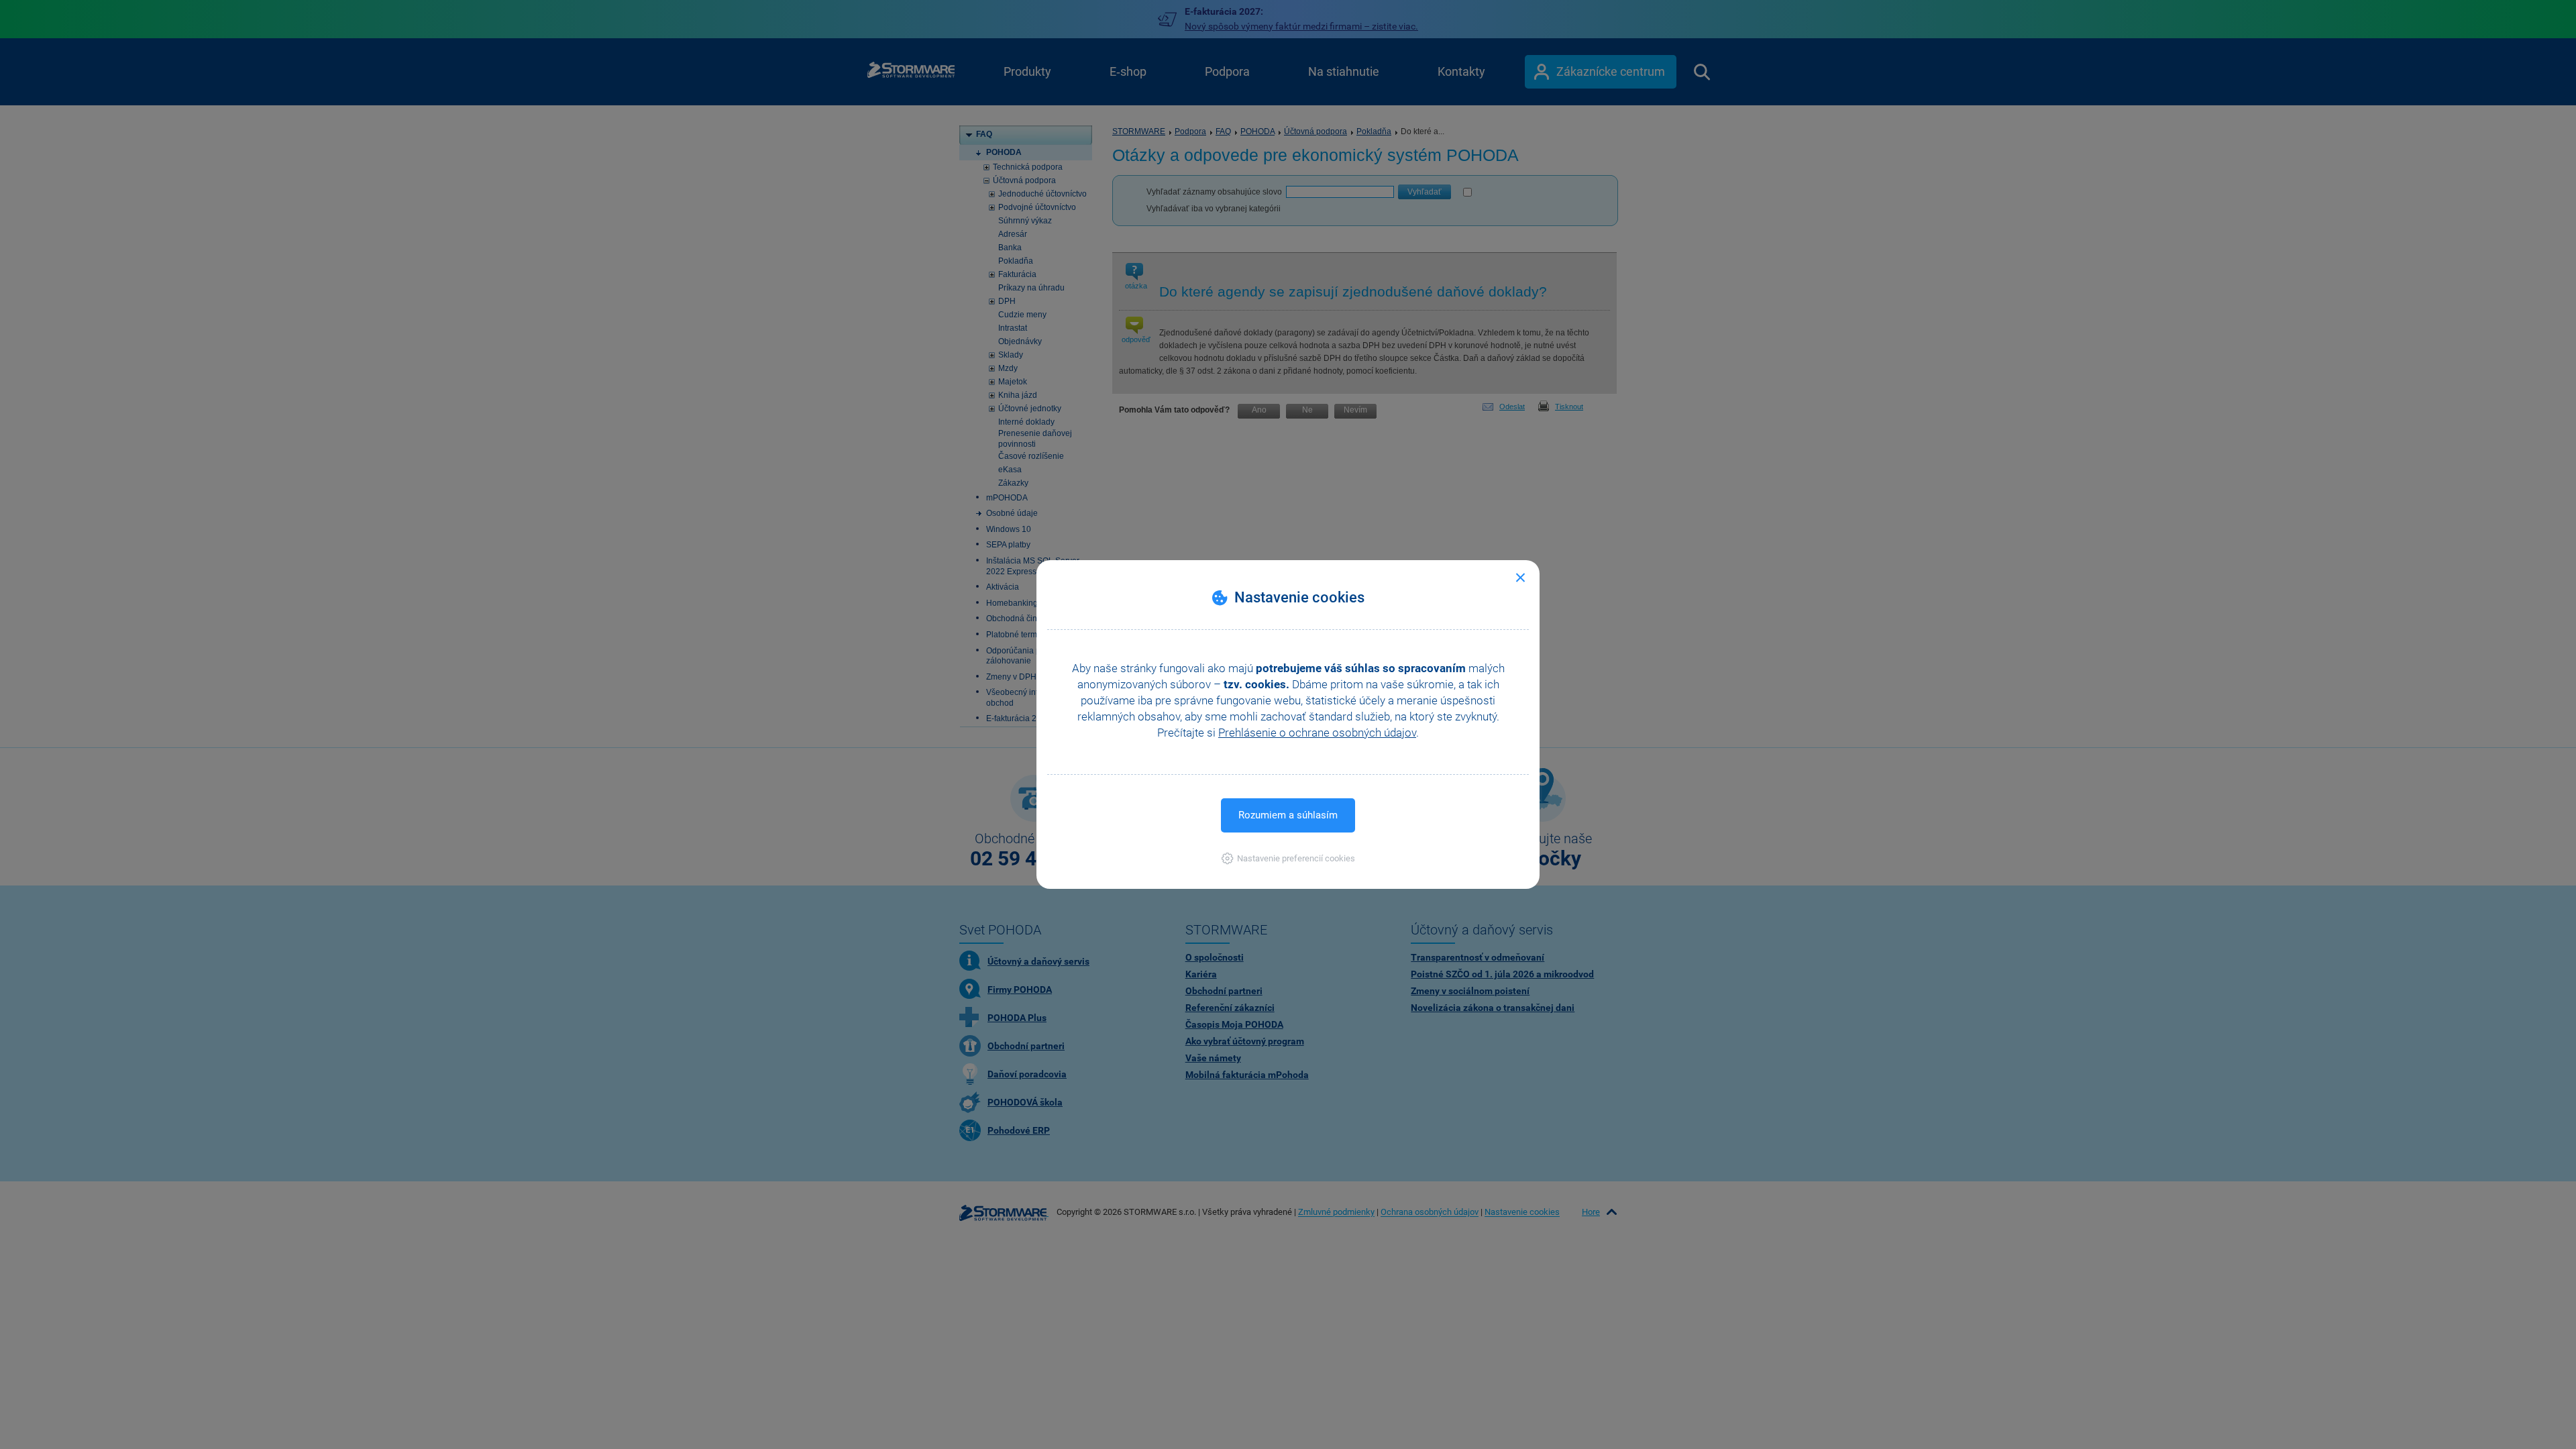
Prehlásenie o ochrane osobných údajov (1317, 733)
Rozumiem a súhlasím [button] (1288, 815)
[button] (1288, 858)
